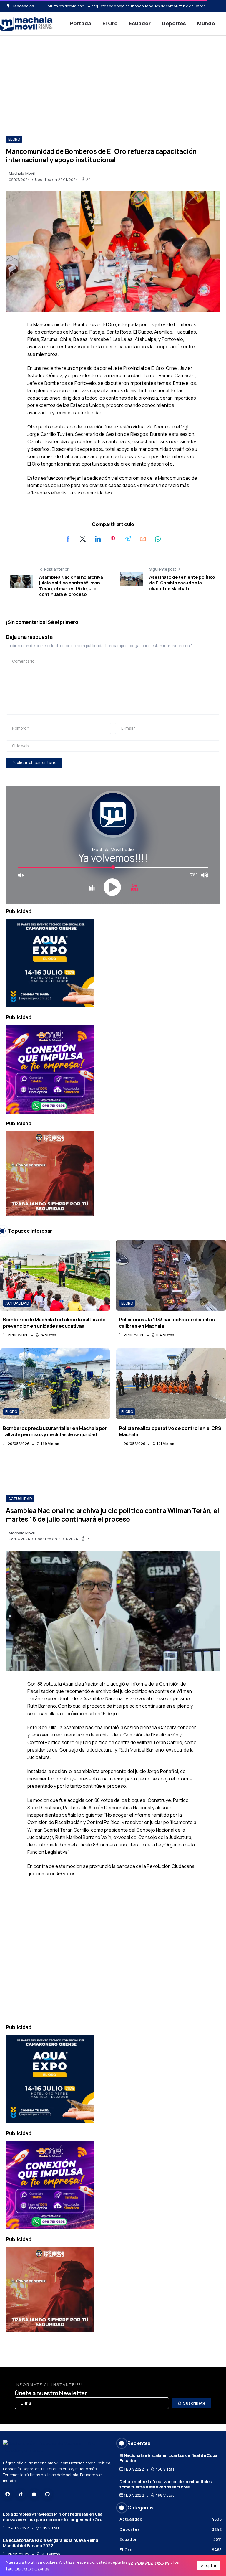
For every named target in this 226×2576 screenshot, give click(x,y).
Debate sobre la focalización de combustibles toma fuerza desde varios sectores (165, 2484)
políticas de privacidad (149, 2562)
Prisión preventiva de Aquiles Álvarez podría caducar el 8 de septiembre (113, 6)
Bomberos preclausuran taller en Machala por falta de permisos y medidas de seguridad (55, 1431)
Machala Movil (22, 173)
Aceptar (209, 2565)
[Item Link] (55, 1275)
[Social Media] (8, 2494)
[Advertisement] (113, 80)
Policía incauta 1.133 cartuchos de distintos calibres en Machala (167, 1322)
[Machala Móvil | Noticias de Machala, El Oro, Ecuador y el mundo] (26, 23)
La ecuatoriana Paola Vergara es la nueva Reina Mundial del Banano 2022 (51, 2543)
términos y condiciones (27, 2568)
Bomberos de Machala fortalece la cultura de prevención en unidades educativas (54, 1322)
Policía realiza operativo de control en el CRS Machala (170, 1431)
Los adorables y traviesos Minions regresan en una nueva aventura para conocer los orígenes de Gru (53, 2517)
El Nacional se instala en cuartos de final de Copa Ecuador (168, 2458)
